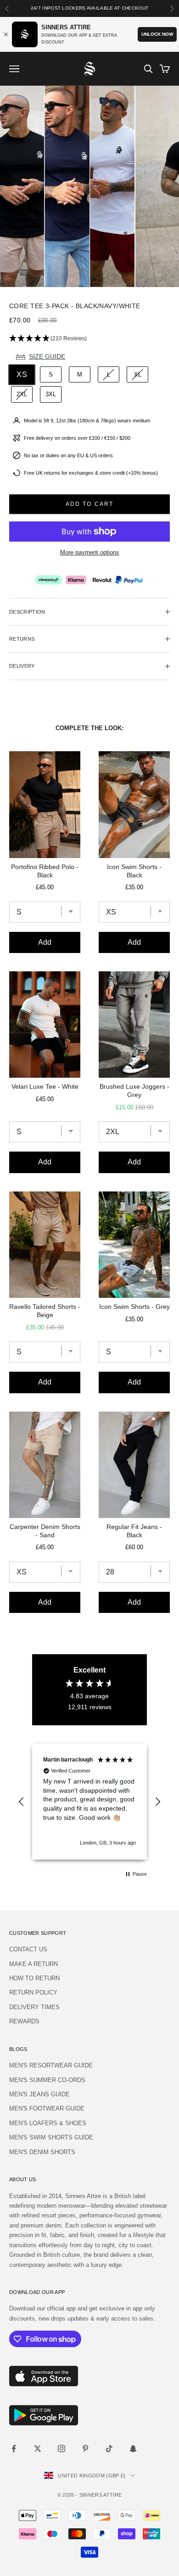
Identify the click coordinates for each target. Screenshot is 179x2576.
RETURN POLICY (33, 1992)
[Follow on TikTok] (109, 2449)
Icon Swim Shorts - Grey (134, 1307)
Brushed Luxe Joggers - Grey (134, 1091)
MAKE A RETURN (34, 1964)
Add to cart (90, 504)
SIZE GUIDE (47, 356)
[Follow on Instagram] (62, 2449)
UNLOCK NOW (157, 34)
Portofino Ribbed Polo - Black (45, 871)
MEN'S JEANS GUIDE (39, 2094)
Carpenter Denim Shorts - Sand (45, 1531)
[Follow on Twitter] (38, 2449)
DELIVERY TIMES (34, 2007)
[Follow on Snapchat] (133, 2449)
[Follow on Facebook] (14, 2449)
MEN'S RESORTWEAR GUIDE (51, 2065)
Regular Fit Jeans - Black (134, 1531)
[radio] (21, 375)
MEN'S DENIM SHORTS (42, 2152)
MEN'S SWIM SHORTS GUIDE (51, 2137)
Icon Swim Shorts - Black (134, 871)
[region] (89, 1802)
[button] (89, 339)
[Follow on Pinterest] (85, 2449)
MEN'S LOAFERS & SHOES (48, 2123)
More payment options (90, 552)
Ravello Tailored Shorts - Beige (45, 1311)
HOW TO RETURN (34, 1978)
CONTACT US (28, 1949)
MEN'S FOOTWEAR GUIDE (47, 2108)
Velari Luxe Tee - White (45, 1086)
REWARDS (24, 2021)
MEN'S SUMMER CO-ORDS (47, 2080)
